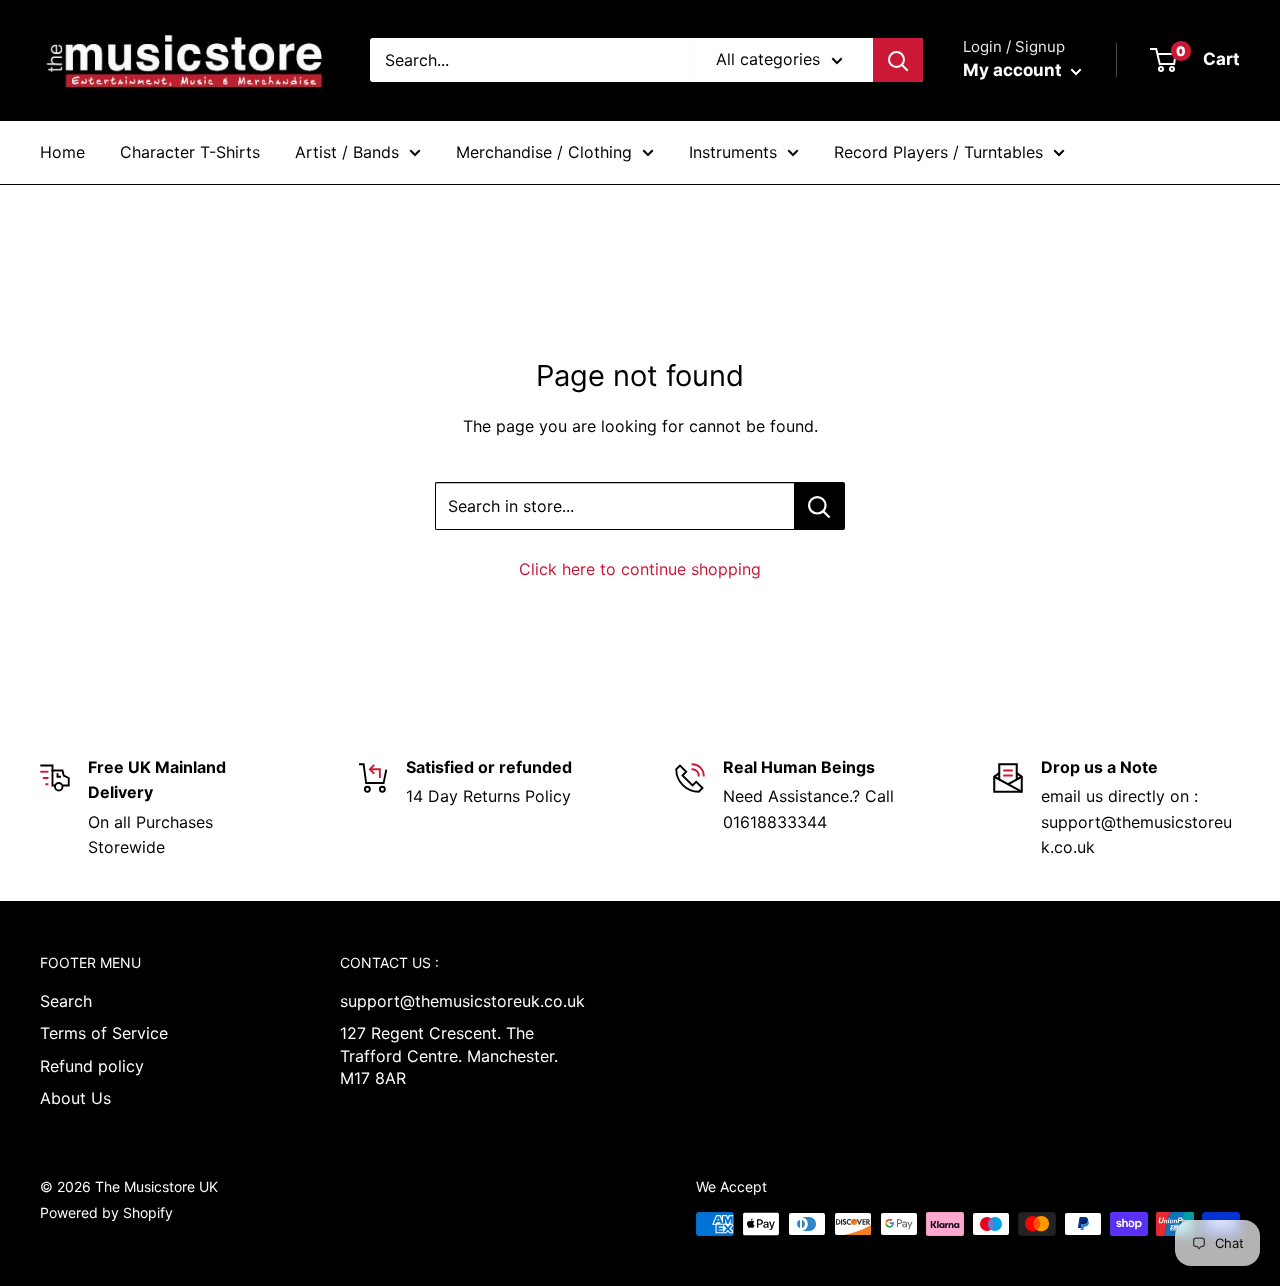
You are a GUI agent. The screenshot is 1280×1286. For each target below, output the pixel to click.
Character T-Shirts (190, 152)
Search (66, 1001)
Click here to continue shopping (640, 569)
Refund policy (92, 1066)
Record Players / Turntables (938, 152)
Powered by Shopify (106, 1212)
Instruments (733, 152)
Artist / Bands (347, 152)
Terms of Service (104, 1033)
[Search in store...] (819, 506)
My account (1014, 70)
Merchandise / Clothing (544, 152)
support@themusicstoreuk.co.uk (455, 1001)
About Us (75, 1098)
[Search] (898, 60)
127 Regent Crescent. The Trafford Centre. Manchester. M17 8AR (449, 1055)
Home (62, 152)
